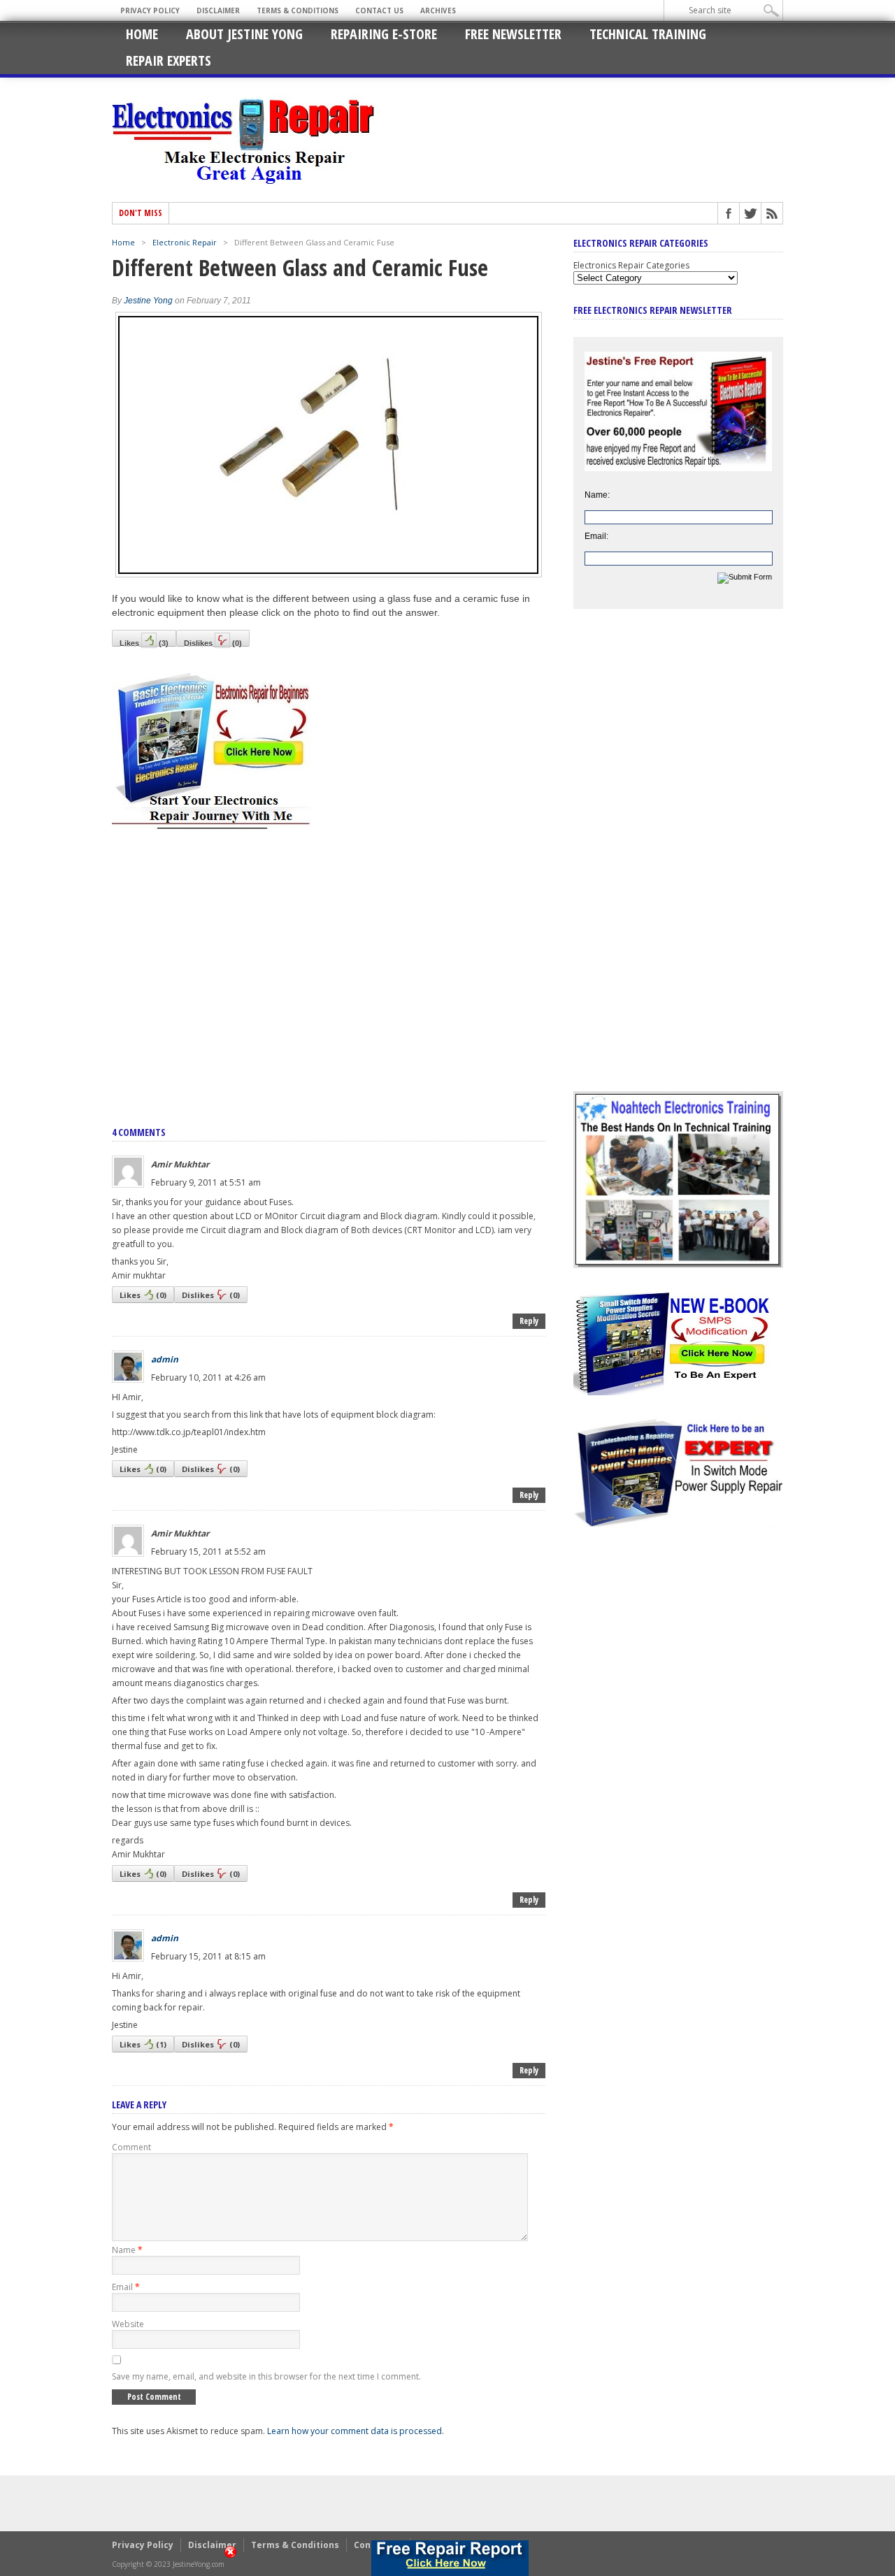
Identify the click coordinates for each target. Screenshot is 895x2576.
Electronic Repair (185, 242)
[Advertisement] (329, 963)
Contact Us (379, 10)
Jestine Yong (148, 301)
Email (126, 2287)
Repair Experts (169, 60)
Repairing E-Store (384, 34)
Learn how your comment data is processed (355, 2431)
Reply (529, 1321)
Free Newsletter (513, 34)
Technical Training (648, 34)
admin (165, 1359)
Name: (597, 495)
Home (142, 34)
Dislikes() (213, 643)
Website (128, 2324)
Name (127, 2250)
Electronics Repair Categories (631, 265)
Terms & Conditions (298, 10)
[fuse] (329, 574)
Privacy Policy (150, 10)
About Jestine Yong (244, 34)
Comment (131, 2147)
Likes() (144, 643)
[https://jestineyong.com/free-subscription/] (450, 2558)
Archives (438, 10)
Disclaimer (218, 10)
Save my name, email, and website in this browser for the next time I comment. (266, 2376)
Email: (596, 536)
